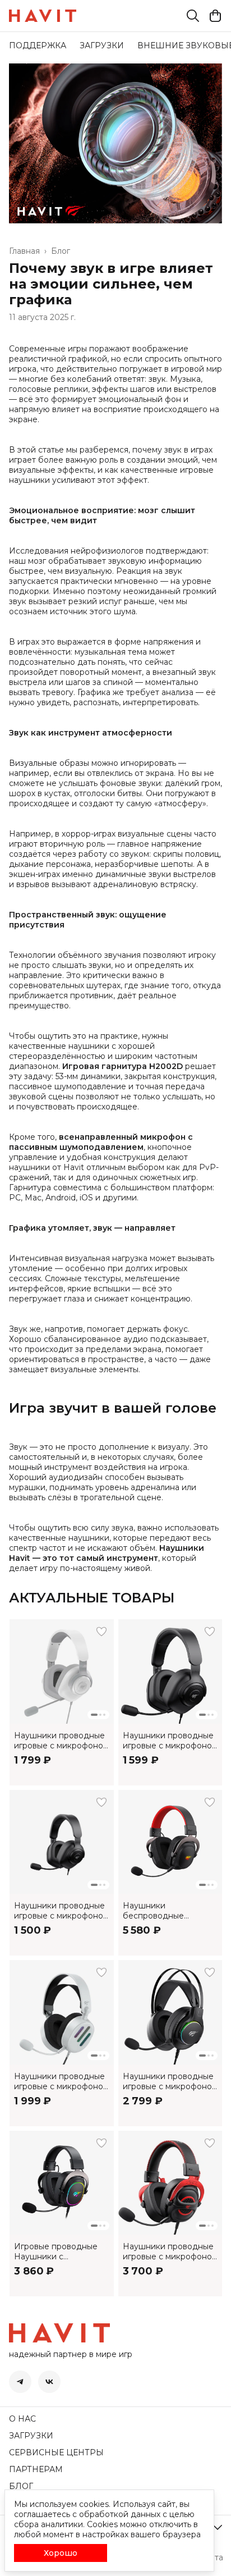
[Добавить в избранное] (101, 1632)
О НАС (22, 2419)
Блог (61, 251)
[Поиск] (193, 16)
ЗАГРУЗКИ (102, 45)
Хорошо (61, 2553)
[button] (62, 1671)
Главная (24, 251)
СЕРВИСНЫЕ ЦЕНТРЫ (56, 2452)
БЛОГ (21, 2486)
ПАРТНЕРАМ (36, 2469)
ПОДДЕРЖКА (38, 45)
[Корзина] (215, 16)
